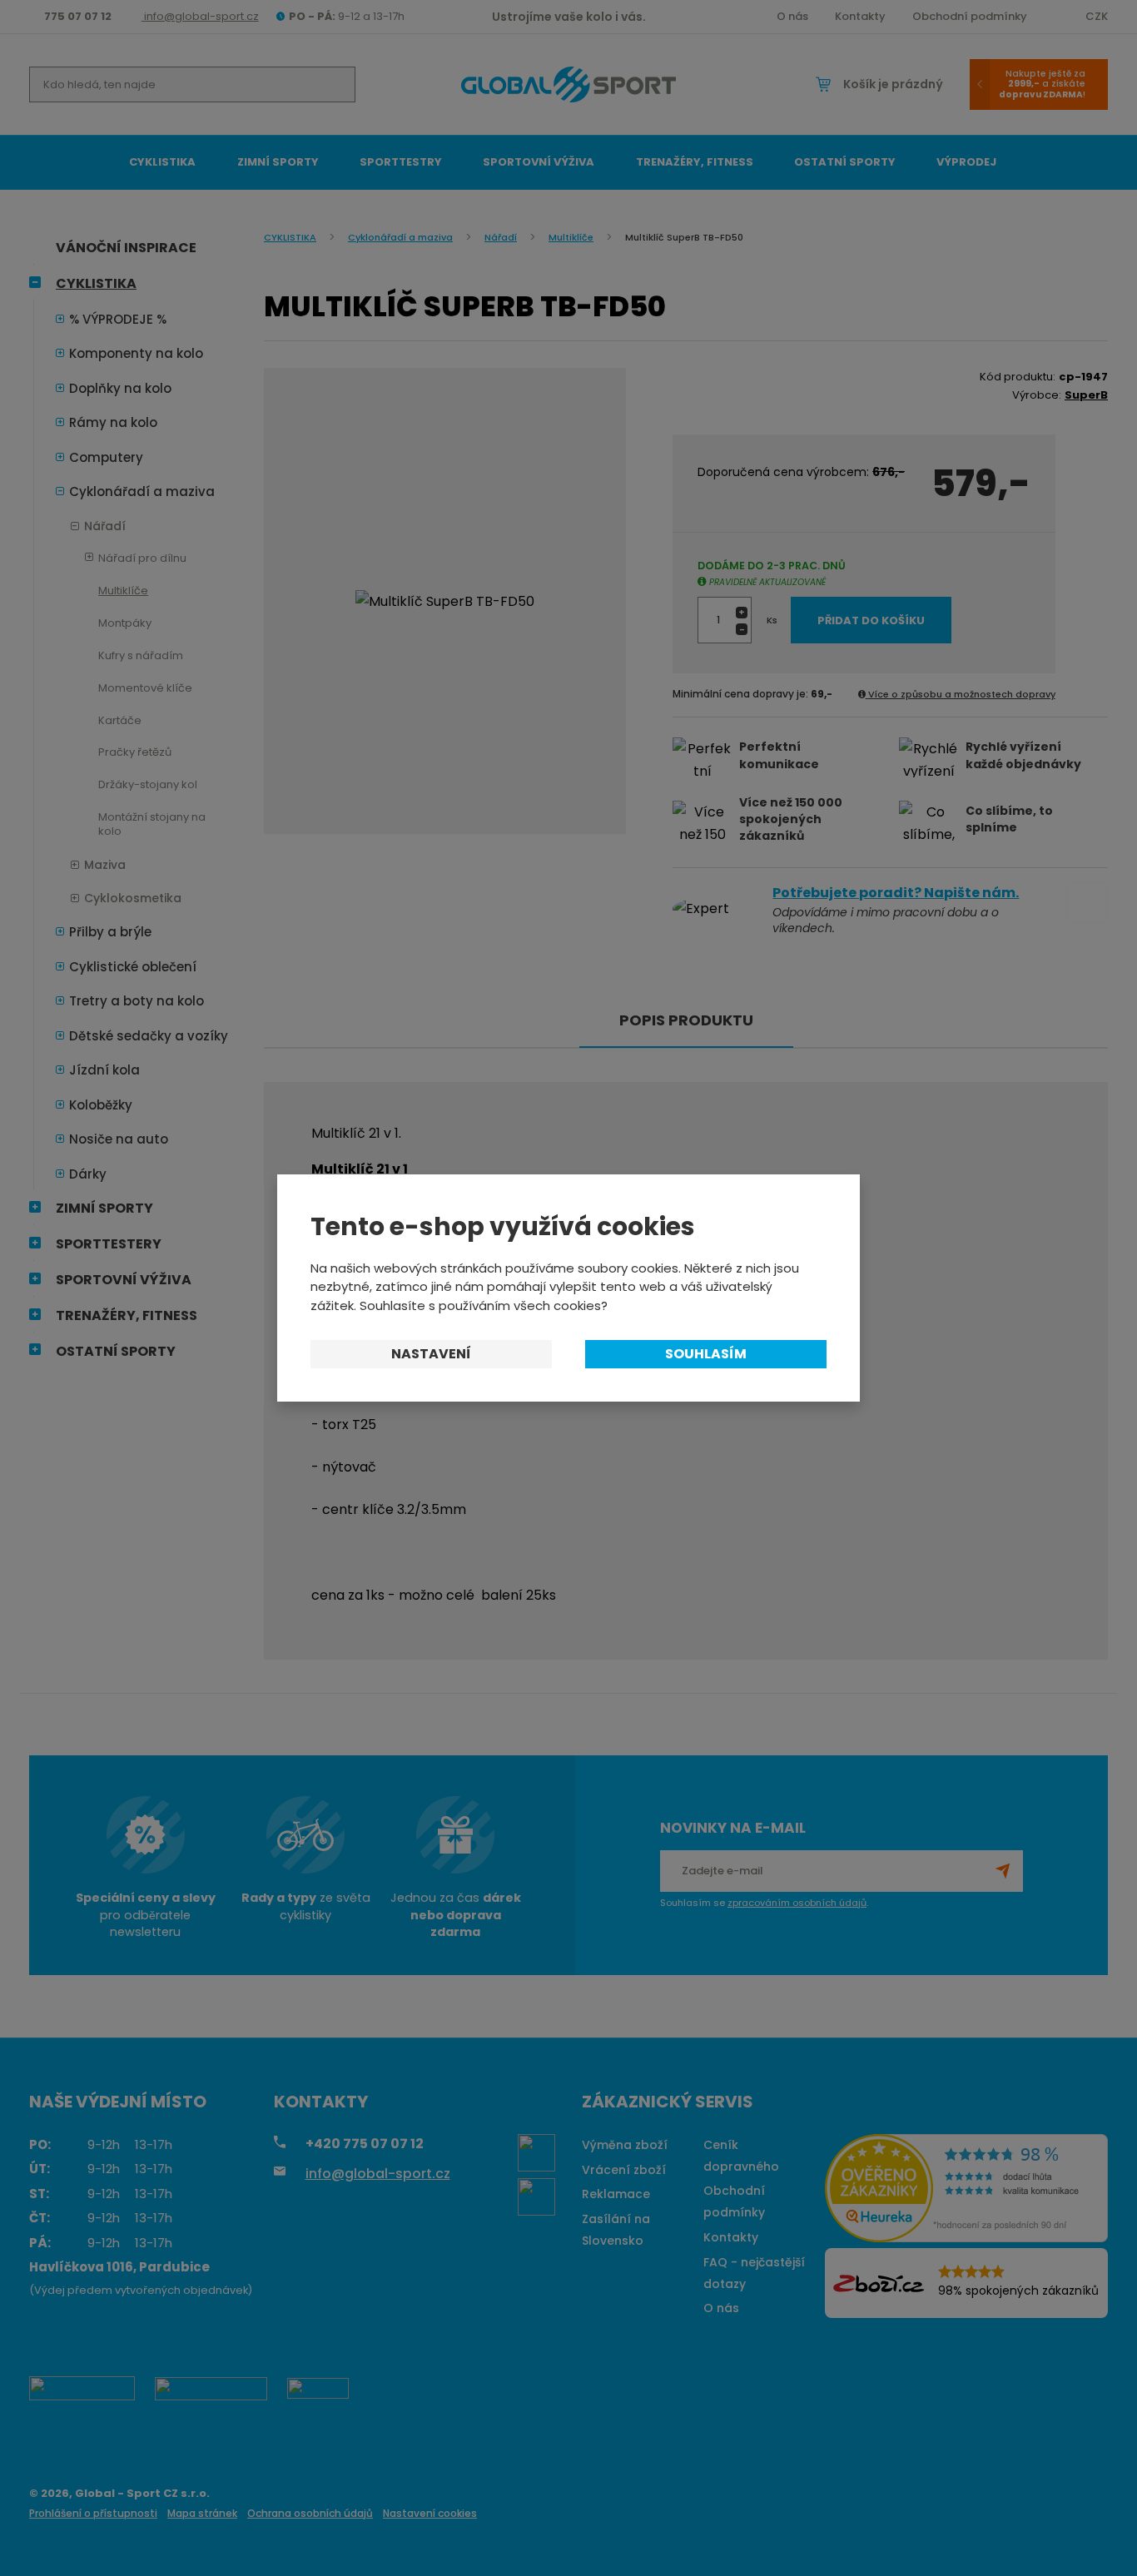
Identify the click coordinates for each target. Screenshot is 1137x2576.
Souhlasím (706, 1354)
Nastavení (431, 1354)
